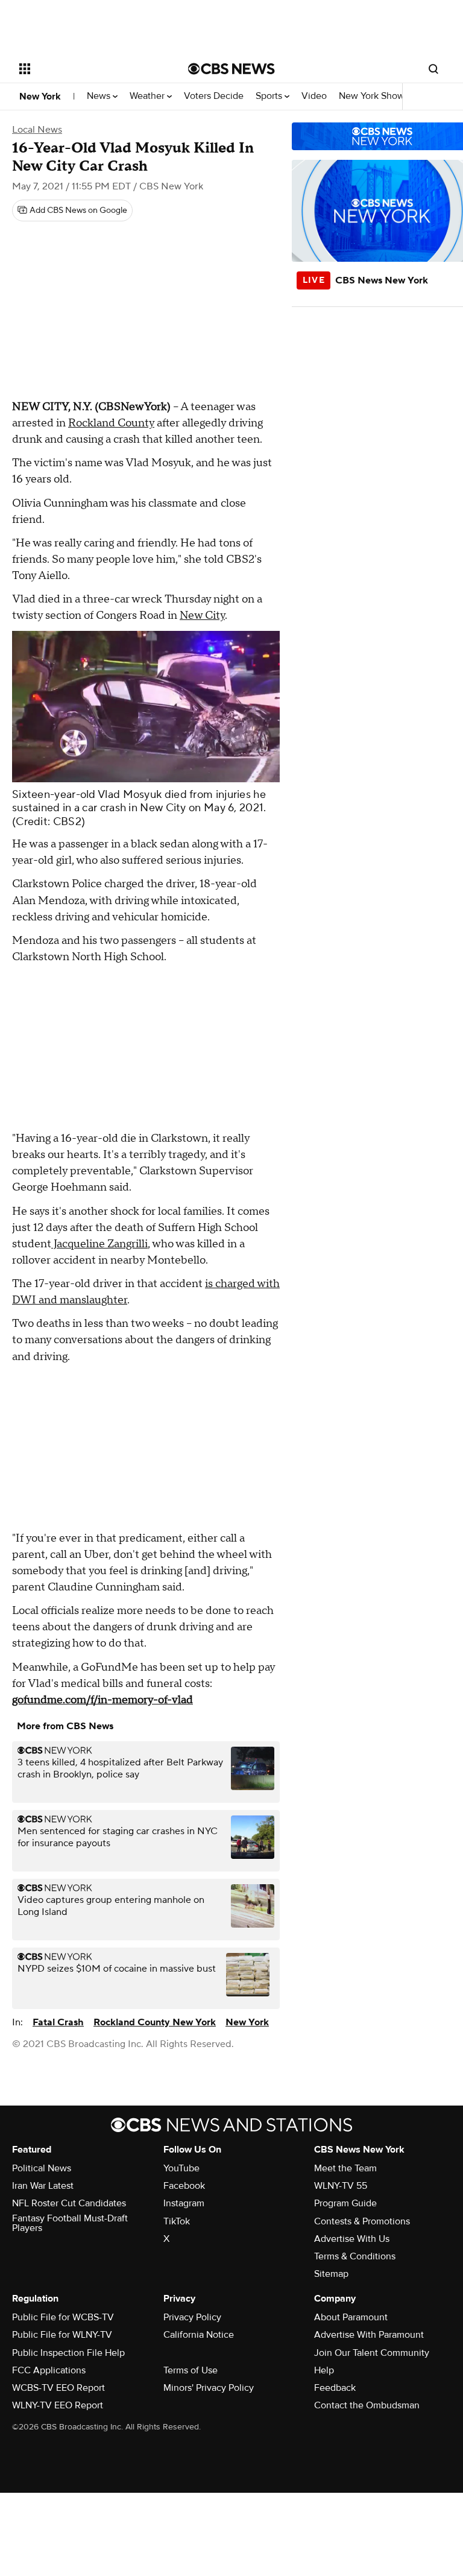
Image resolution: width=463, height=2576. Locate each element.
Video (314, 96)
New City (202, 616)
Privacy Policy (192, 2317)
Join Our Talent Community (372, 2353)
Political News (42, 2168)
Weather (148, 96)
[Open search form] (433, 69)
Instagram (184, 2203)
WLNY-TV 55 (341, 2186)
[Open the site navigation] (90, 69)
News (100, 96)
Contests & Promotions (362, 2221)
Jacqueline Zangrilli (99, 1244)
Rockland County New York (155, 2022)
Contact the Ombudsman (367, 2405)
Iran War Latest (43, 2186)
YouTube (181, 2168)
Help (324, 2370)
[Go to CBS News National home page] (231, 69)
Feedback (335, 2388)
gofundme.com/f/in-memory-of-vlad (102, 1700)
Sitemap (331, 2274)
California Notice (199, 2335)
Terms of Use (191, 2370)
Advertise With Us (352, 2239)
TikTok (177, 2221)
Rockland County (111, 423)
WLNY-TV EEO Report (58, 2405)
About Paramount (351, 2317)
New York (40, 97)
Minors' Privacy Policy (209, 2388)
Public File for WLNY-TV (62, 2335)
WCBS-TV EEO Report (58, 2388)
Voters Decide (214, 96)
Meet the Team (345, 2168)
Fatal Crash (58, 2022)
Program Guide (345, 2203)
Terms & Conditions (355, 2256)
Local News (37, 130)
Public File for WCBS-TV (63, 2317)
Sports (270, 96)
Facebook (184, 2186)
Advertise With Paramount (369, 2335)
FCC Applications (49, 2370)
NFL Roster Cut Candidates (69, 2203)
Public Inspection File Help (68, 2353)
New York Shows (375, 96)
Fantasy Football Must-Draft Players (70, 2223)
